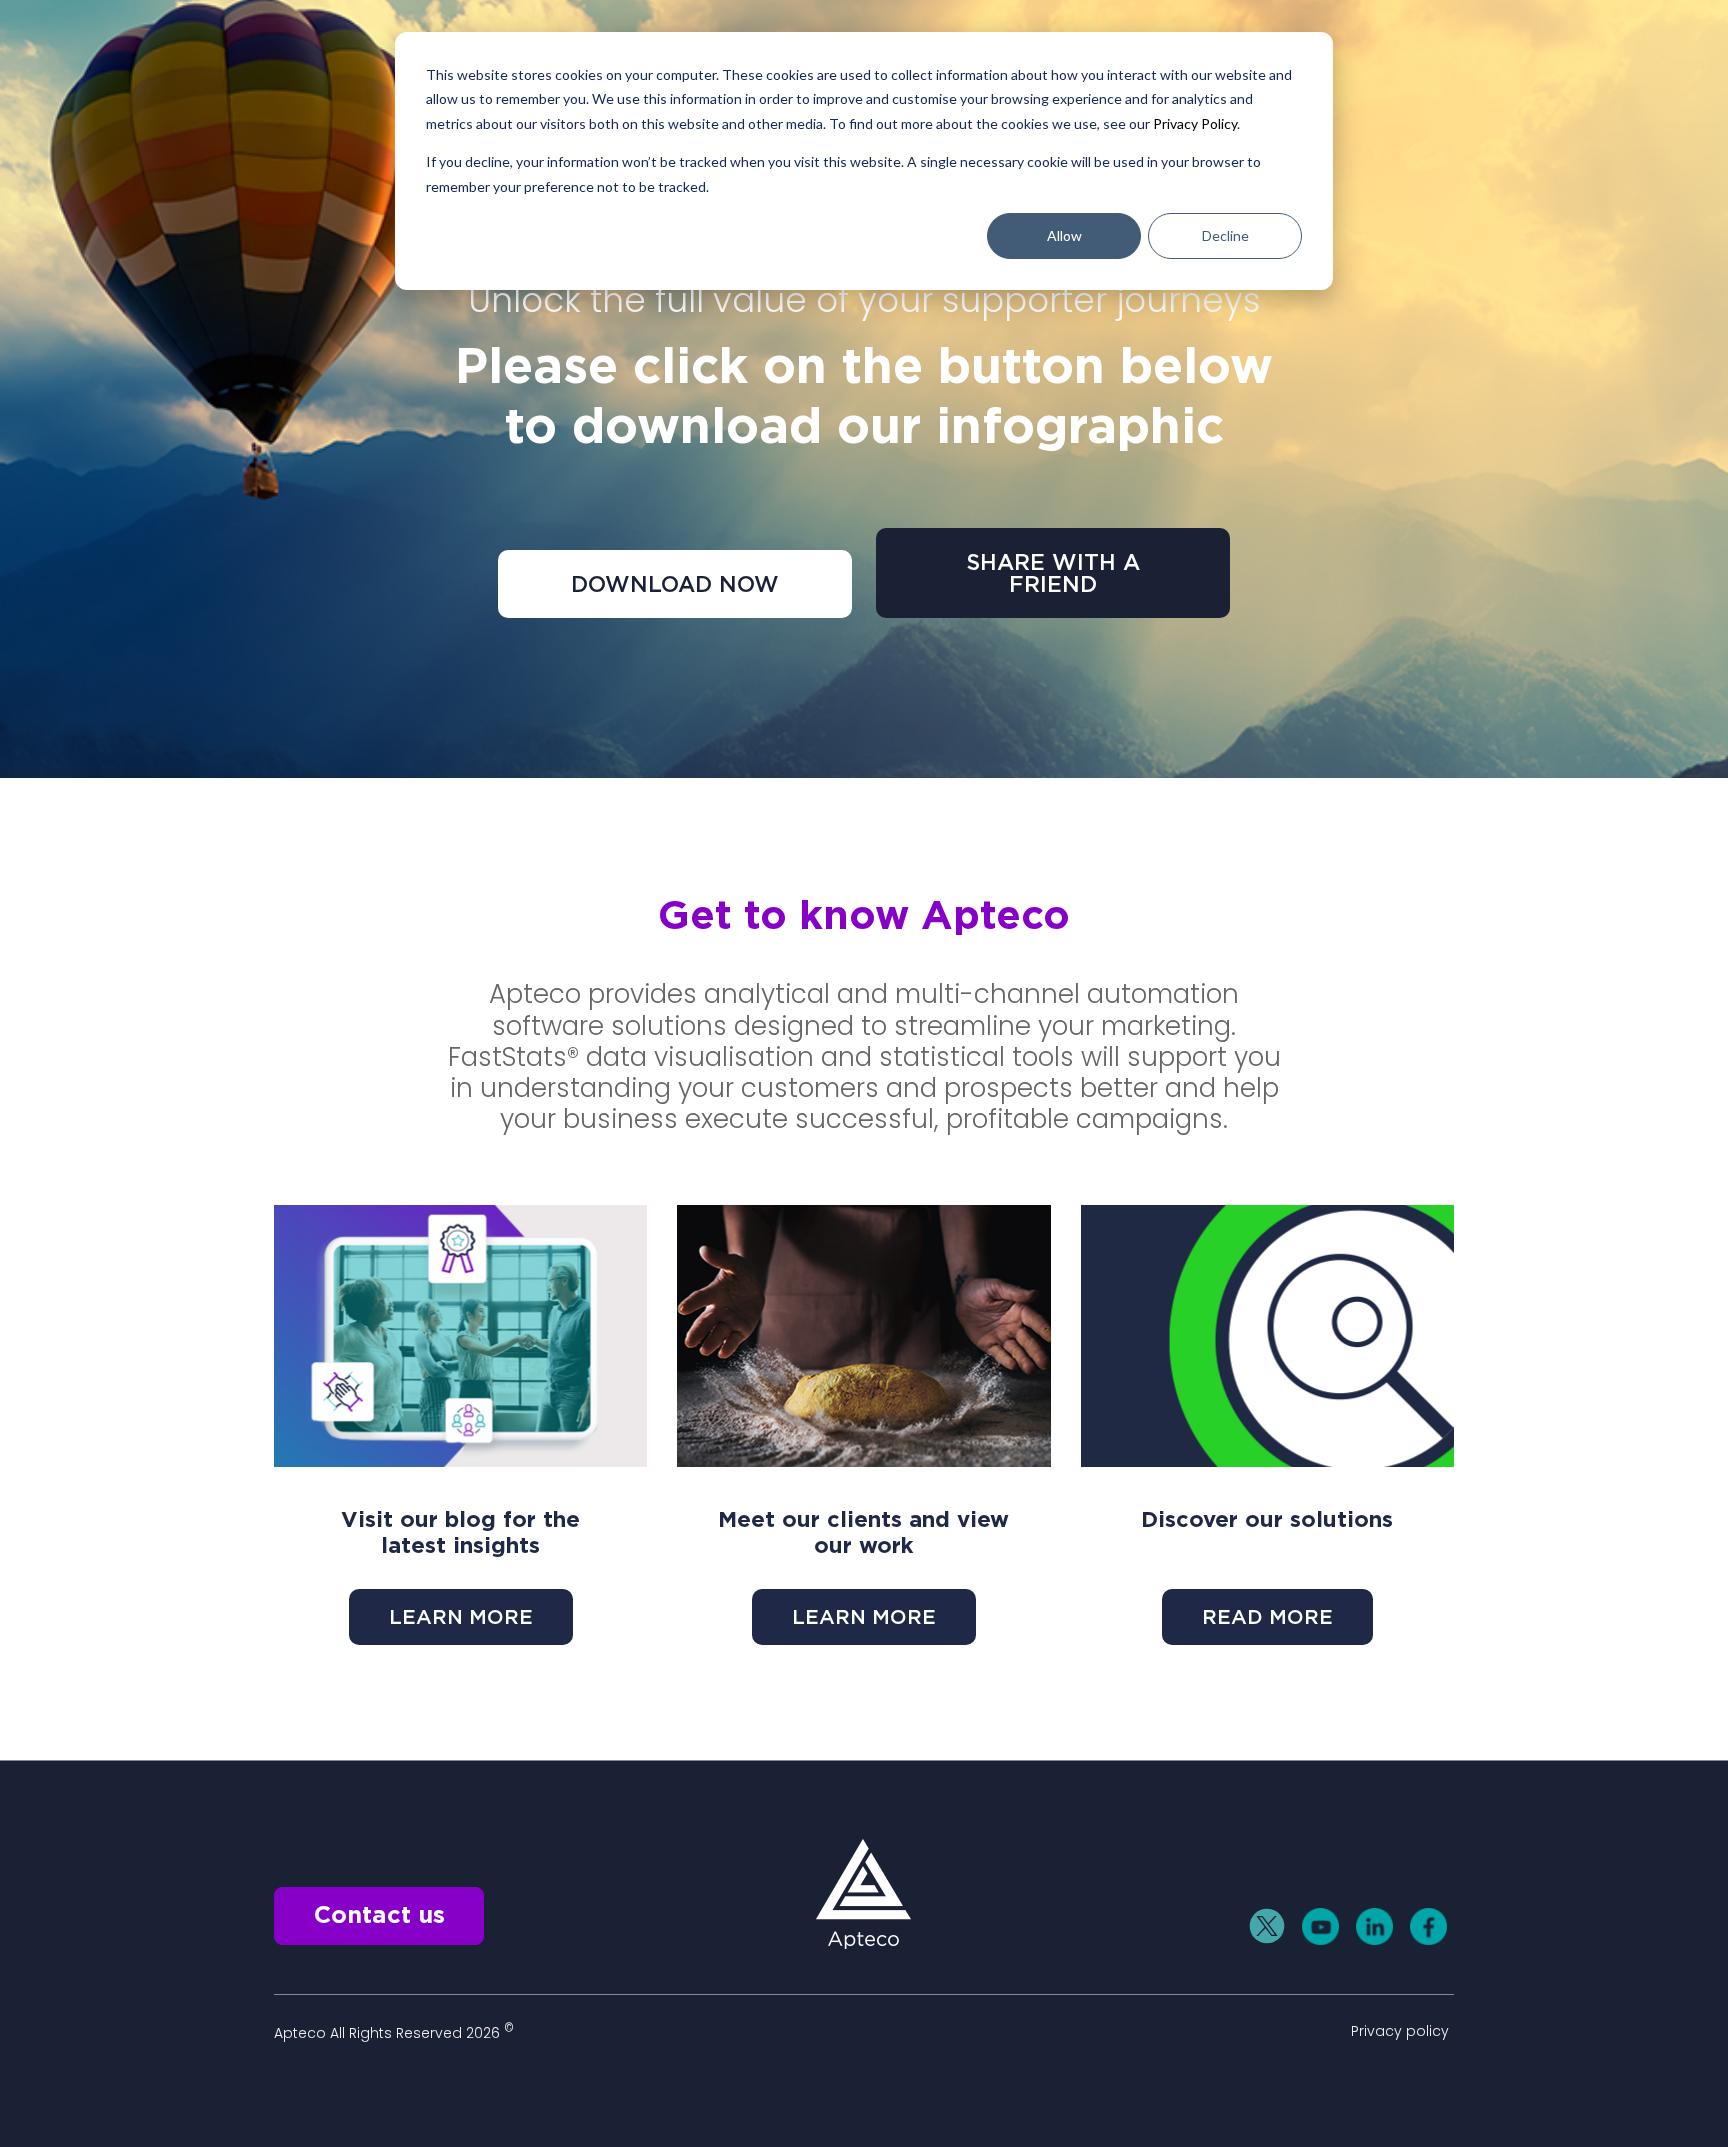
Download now (675, 584)
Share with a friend (1053, 573)
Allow (1064, 235)
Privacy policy (1400, 2031)
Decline (1225, 235)
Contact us (379, 1916)
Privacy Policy (1195, 123)
